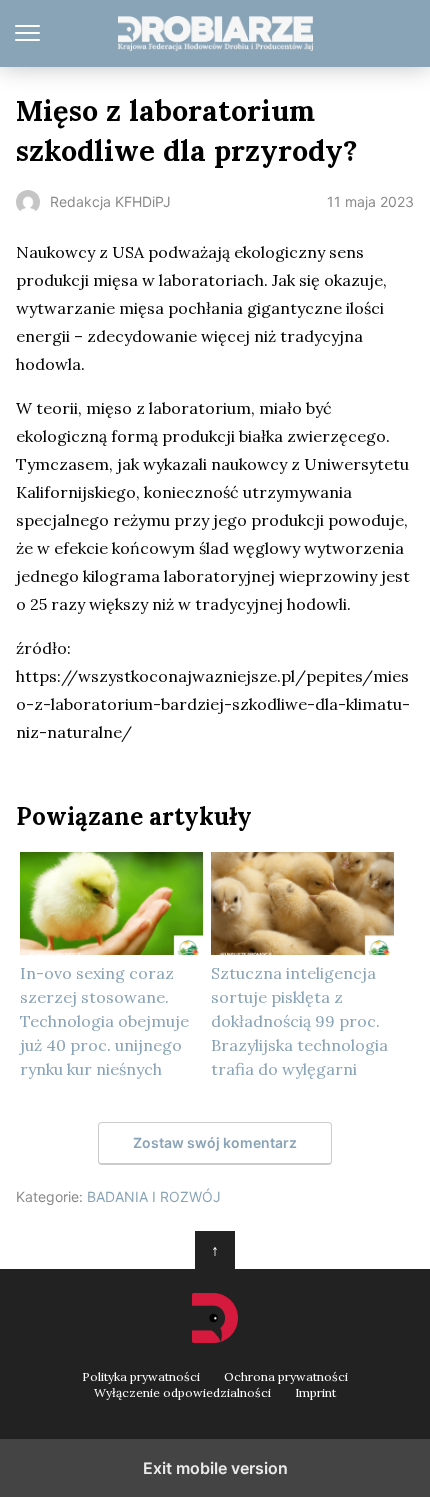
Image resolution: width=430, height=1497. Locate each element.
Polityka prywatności (141, 1377)
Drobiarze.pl (215, 33)
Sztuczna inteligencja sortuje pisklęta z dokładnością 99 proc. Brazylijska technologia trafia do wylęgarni (299, 1021)
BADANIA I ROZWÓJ (154, 1196)
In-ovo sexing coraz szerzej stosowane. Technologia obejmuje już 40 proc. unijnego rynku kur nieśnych (104, 1021)
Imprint (315, 1393)
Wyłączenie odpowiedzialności (182, 1393)
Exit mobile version (215, 1468)
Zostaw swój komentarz (215, 1142)
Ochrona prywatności (286, 1377)
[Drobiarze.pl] (215, 1318)
